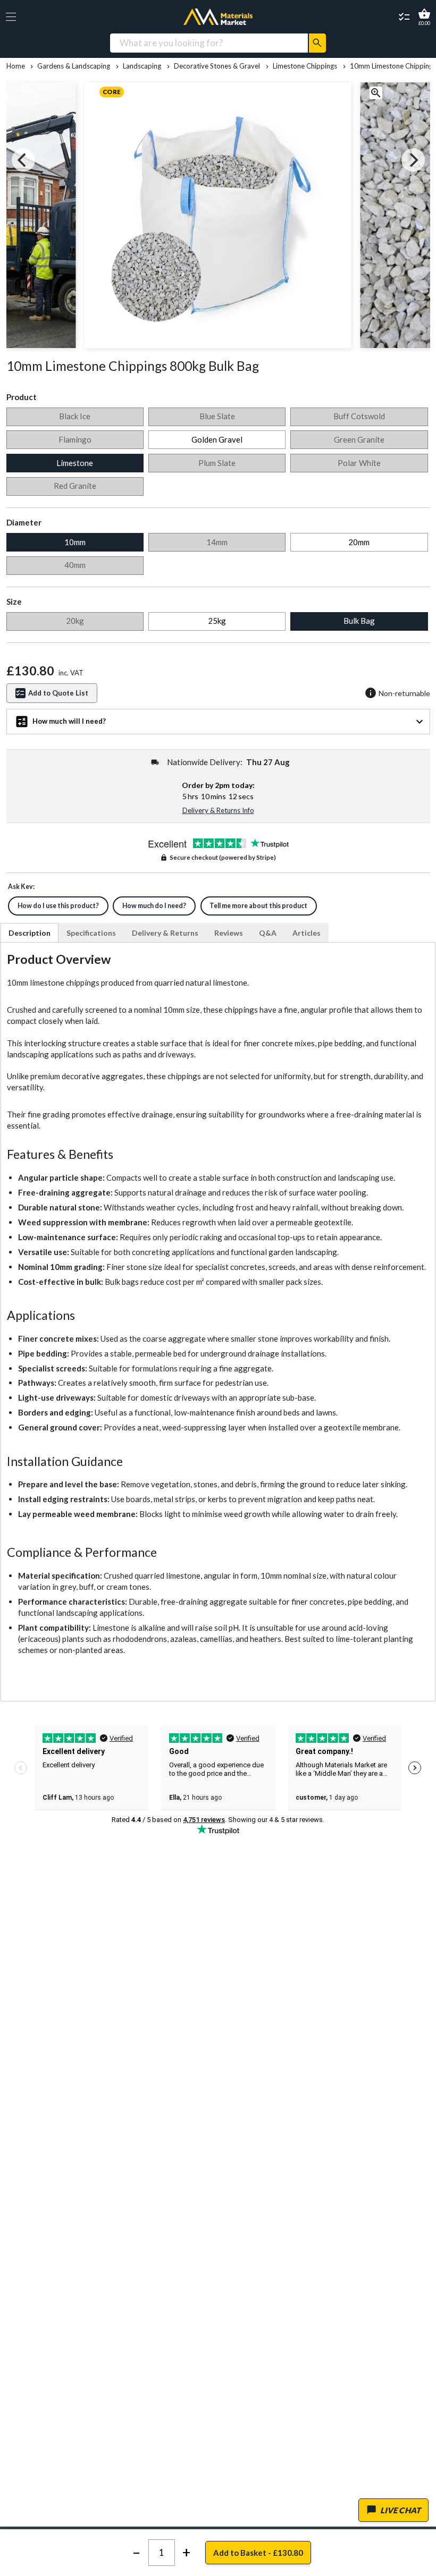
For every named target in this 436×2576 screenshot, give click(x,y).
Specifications (91, 933)
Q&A (268, 933)
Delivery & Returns (165, 933)
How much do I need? (154, 906)
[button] (11, 17)
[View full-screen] (376, 95)
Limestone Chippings (305, 66)
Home (16, 66)
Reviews (229, 933)
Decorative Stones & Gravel (217, 66)
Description (30, 933)
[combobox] (209, 43)
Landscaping (142, 66)
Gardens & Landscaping (74, 66)
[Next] (413, 160)
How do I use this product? (58, 906)
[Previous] (23, 160)
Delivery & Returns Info (218, 810)
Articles (307, 933)
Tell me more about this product (258, 906)
